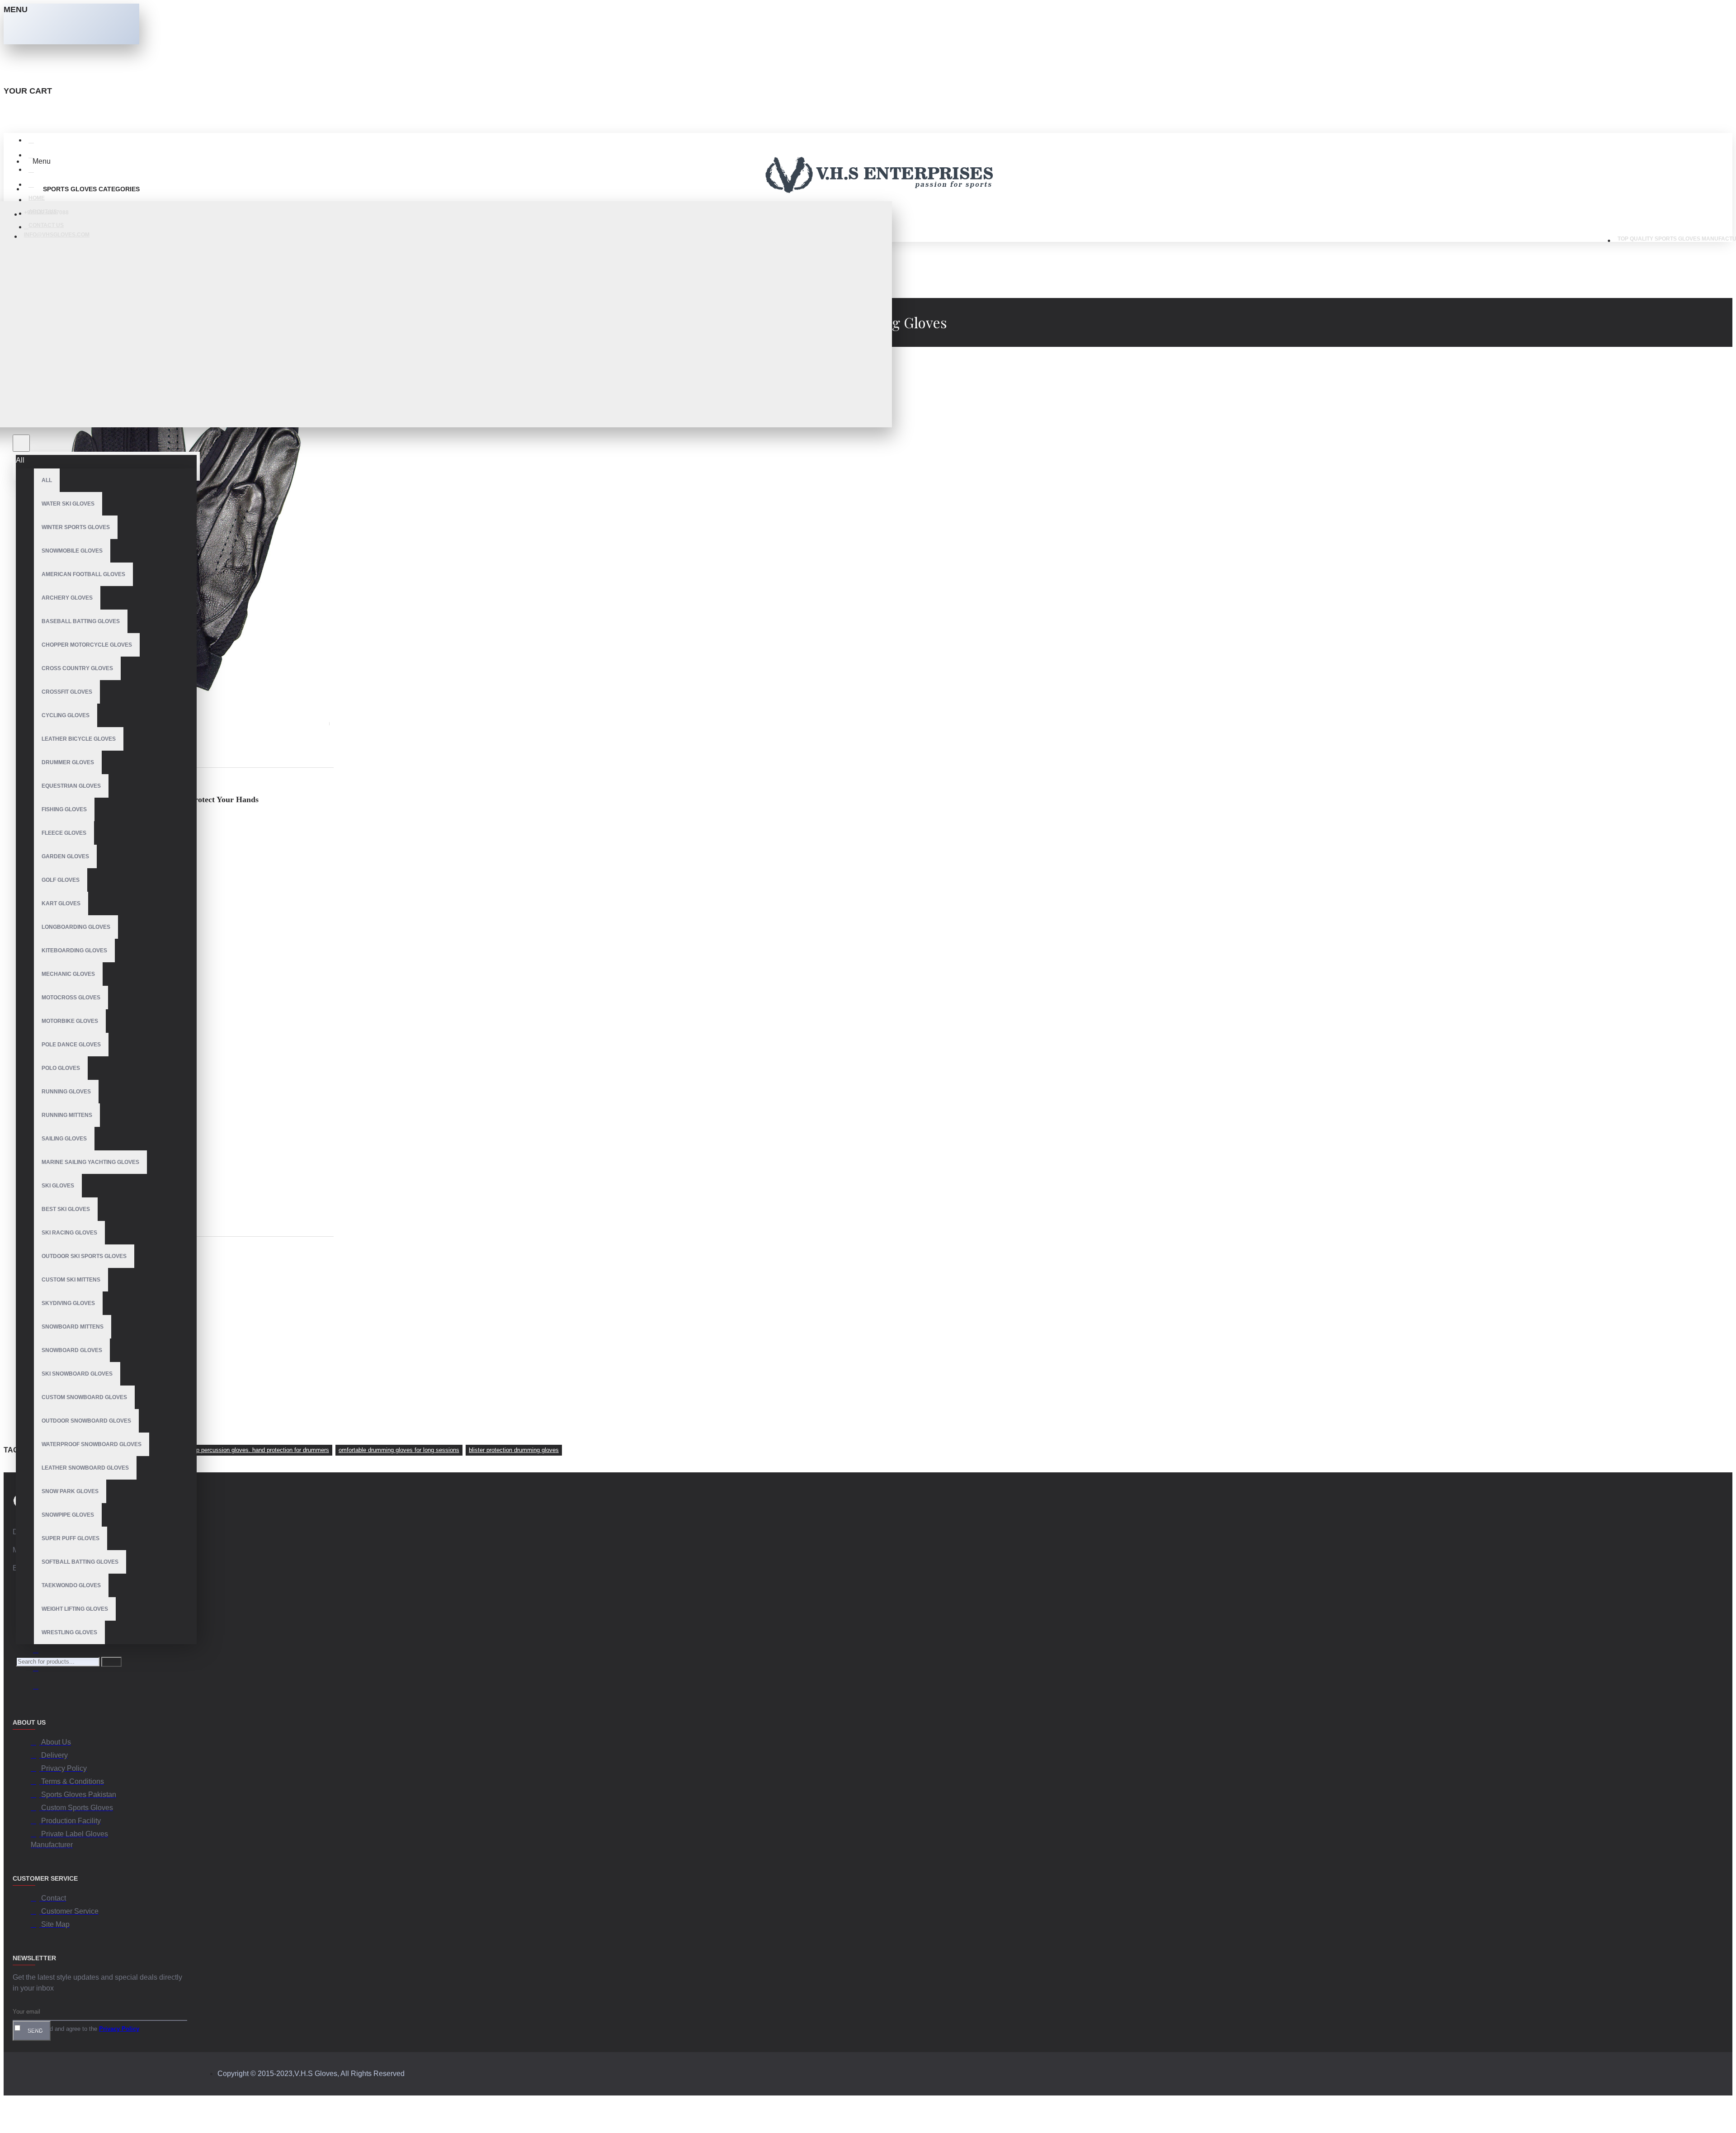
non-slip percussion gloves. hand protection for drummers (254, 1450)
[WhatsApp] (40, 1670)
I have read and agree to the (80, 2029)
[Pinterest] (40, 1688)
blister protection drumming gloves (514, 1450)
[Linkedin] (40, 1651)
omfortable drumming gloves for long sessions (399, 1450)
